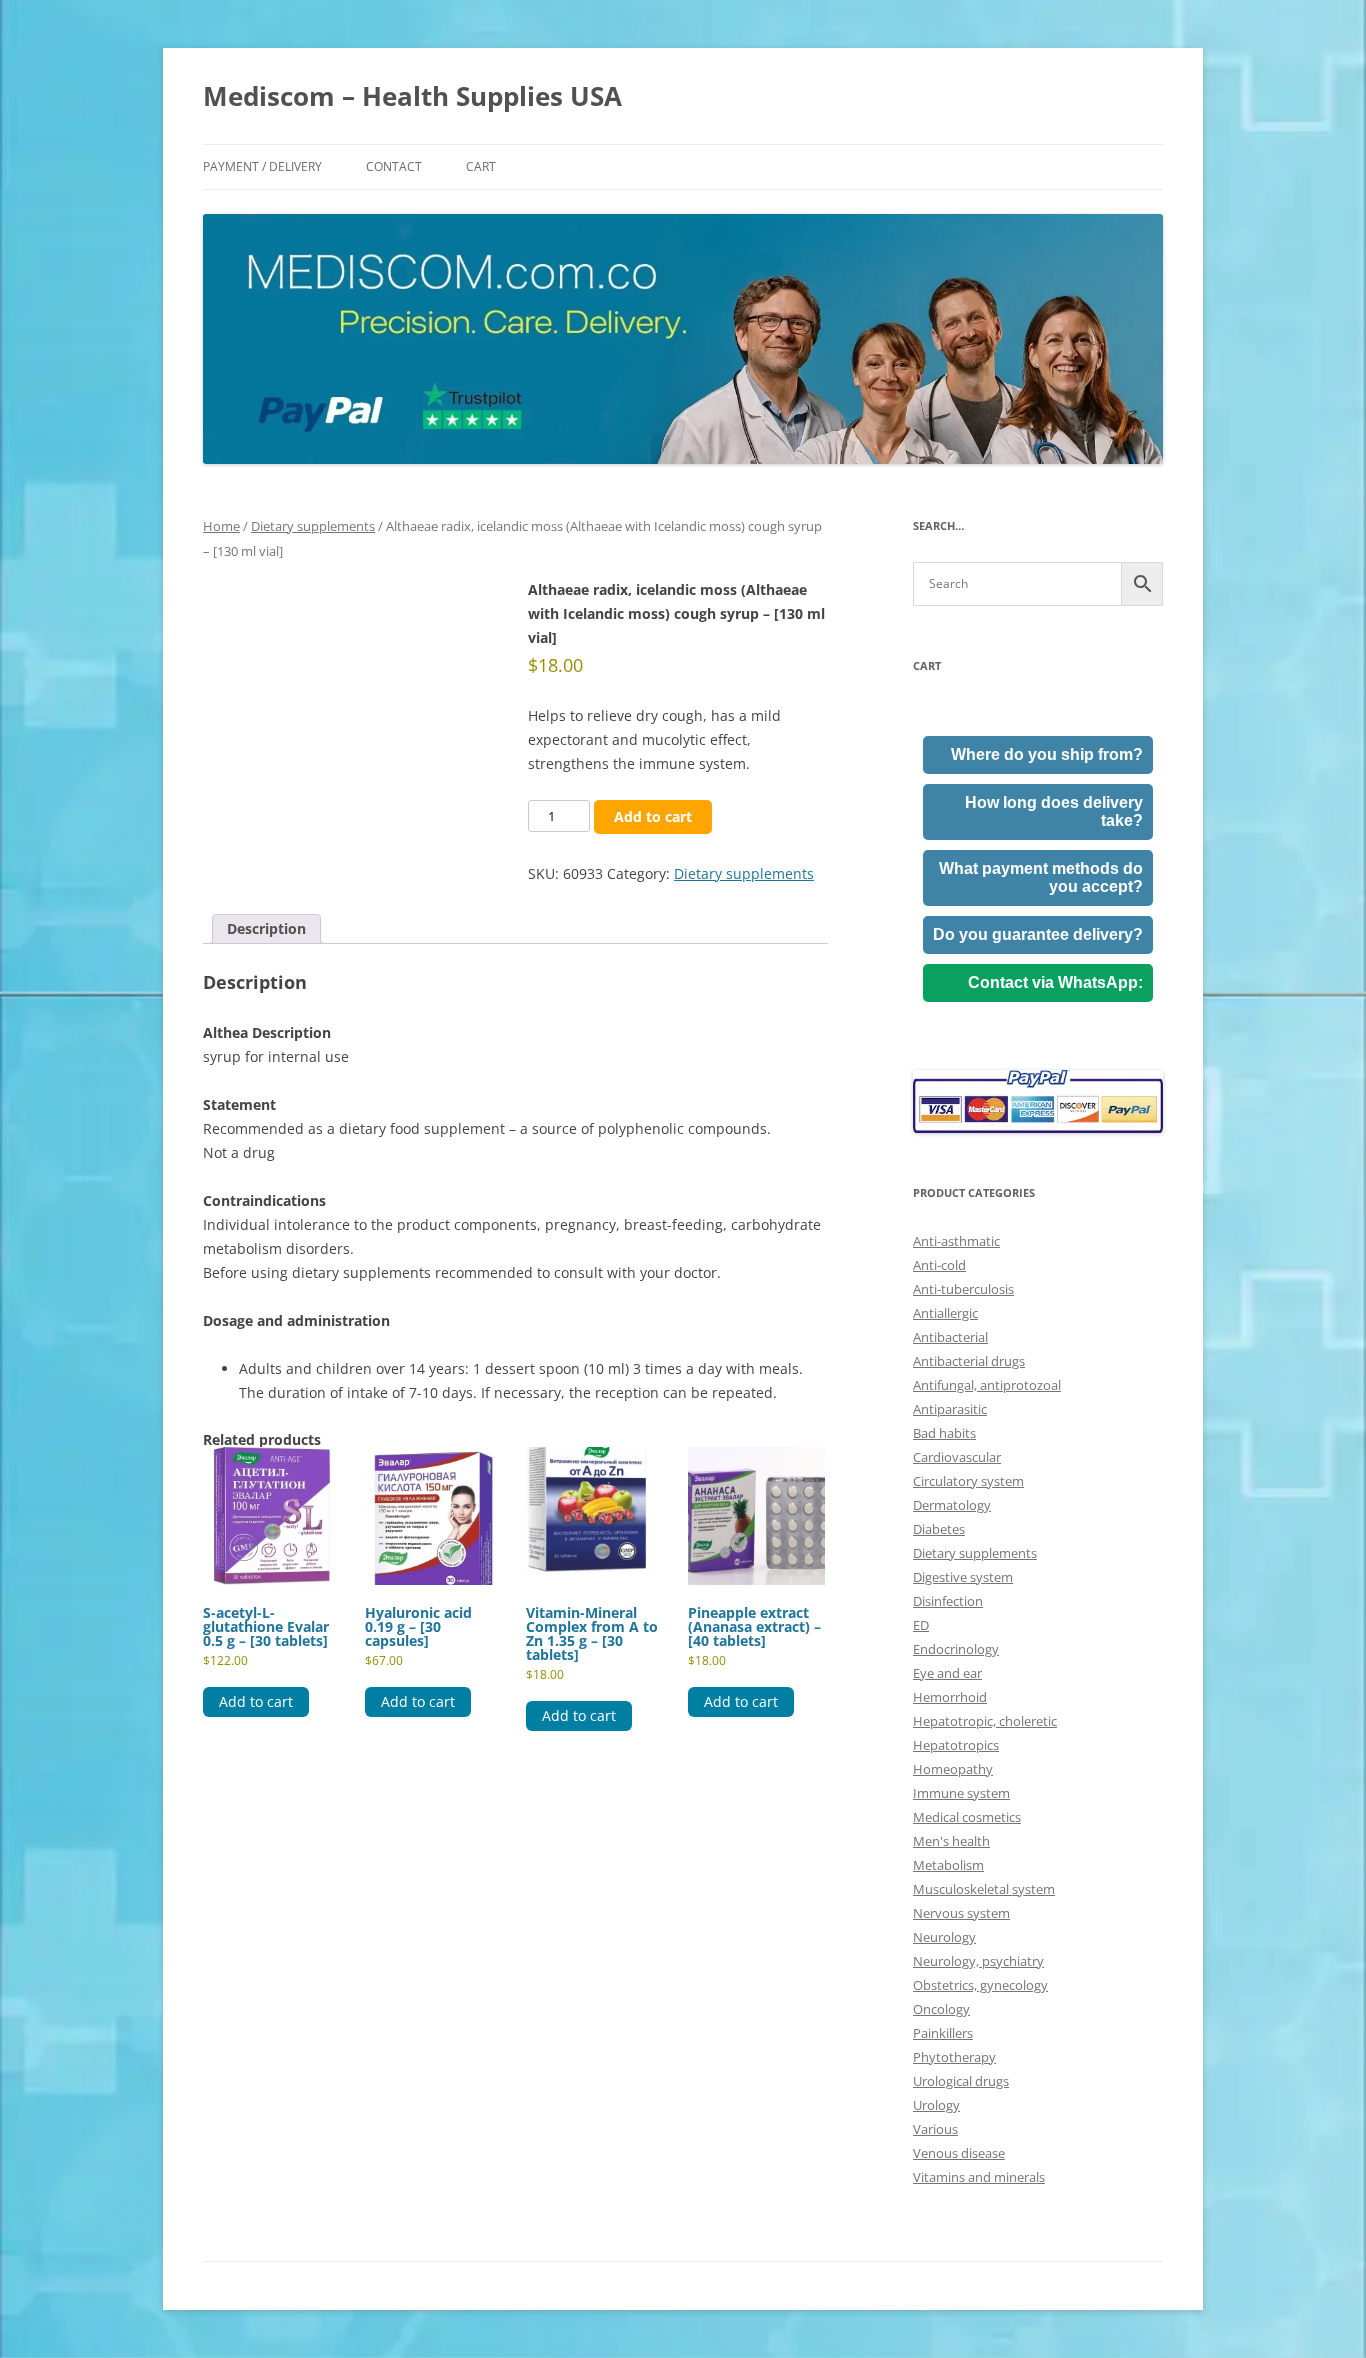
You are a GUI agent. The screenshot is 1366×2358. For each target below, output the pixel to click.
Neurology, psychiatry (978, 1961)
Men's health (951, 1841)
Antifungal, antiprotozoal (987, 1385)
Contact (394, 166)
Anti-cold (939, 1265)
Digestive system (963, 1577)
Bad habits (944, 1433)
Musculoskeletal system (984, 1889)
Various (935, 2129)
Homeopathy (953, 1769)
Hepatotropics (956, 1745)
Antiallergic (945, 1313)
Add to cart (653, 816)
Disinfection (948, 1601)
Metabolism (948, 1865)
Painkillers (943, 2033)
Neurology (944, 1937)
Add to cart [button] (256, 1701)
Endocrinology (956, 1649)
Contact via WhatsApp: (1055, 982)
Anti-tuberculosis (963, 1289)
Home (221, 526)
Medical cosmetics (967, 1817)
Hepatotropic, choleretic (985, 1721)
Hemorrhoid (950, 1697)
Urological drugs (961, 2081)
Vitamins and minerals (979, 2177)
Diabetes (939, 1529)
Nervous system (961, 1913)
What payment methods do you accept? (1041, 877)
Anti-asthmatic (956, 1241)
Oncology (941, 2009)
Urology (936, 2105)
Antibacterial (950, 1337)
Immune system (961, 1793)
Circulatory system (968, 1481)
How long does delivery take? (1054, 811)
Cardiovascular (957, 1457)
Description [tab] (266, 928)
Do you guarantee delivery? (1038, 934)
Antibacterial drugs (969, 1361)
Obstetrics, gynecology (980, 1985)
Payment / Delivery (262, 166)
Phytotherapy (954, 2057)
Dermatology (952, 1505)
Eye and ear (947, 1673)
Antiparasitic (950, 1409)
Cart (481, 166)
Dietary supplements (313, 526)
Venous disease (959, 2153)
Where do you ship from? (1047, 754)
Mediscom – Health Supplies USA (412, 96)
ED (921, 1625)
